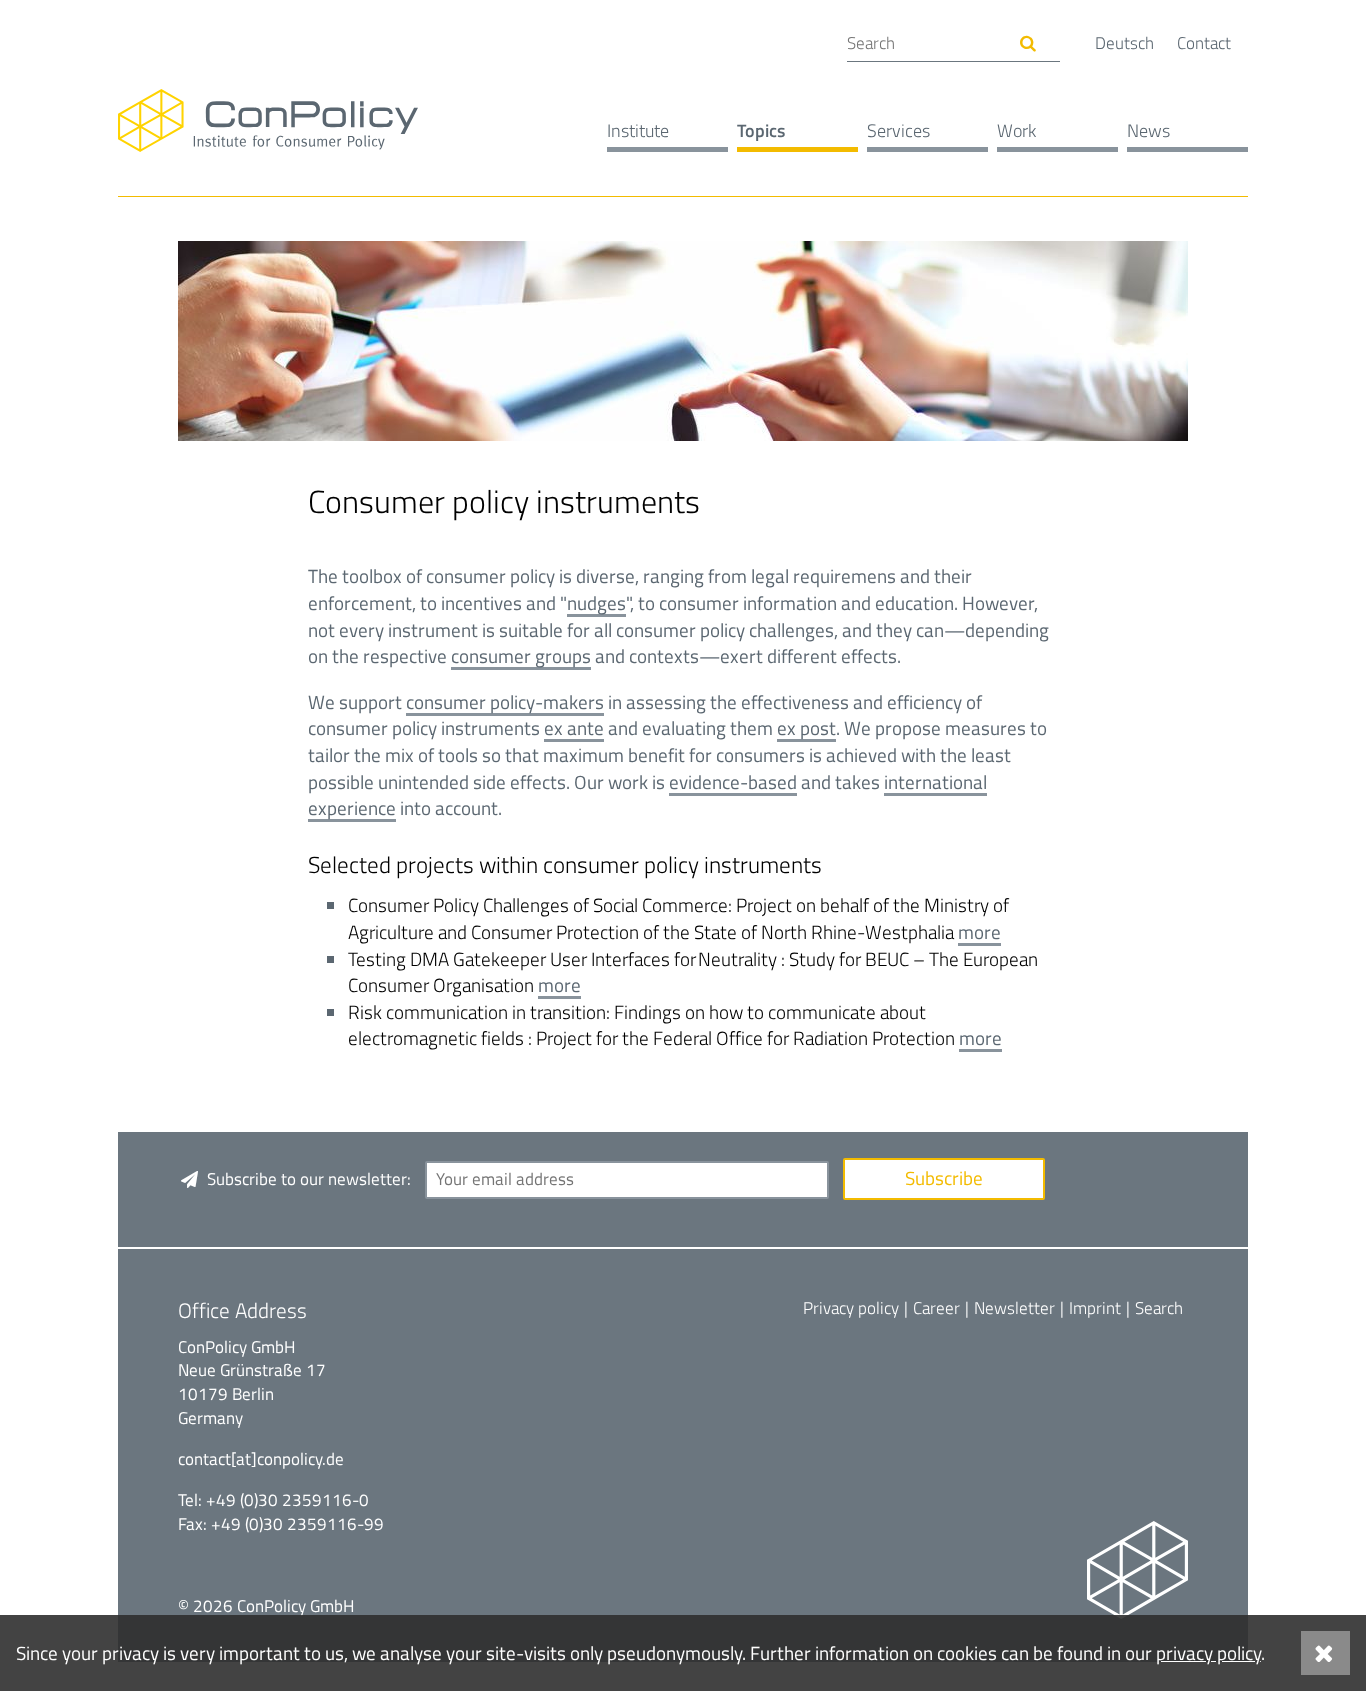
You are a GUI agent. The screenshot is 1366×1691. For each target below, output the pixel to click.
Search (1159, 1308)
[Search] (1028, 43)
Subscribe (944, 1177)
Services (898, 130)
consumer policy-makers (505, 701)
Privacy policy (851, 1308)
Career (936, 1308)
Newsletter (1014, 1308)
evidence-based (733, 781)
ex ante (574, 727)
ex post (806, 727)
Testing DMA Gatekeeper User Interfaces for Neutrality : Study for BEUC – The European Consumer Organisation (693, 972)
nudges (596, 602)
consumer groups (521, 655)
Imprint (1095, 1308)
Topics (761, 130)
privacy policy (1208, 1652)
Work (1016, 130)
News (1148, 130)
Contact (1204, 43)
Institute (638, 130)
